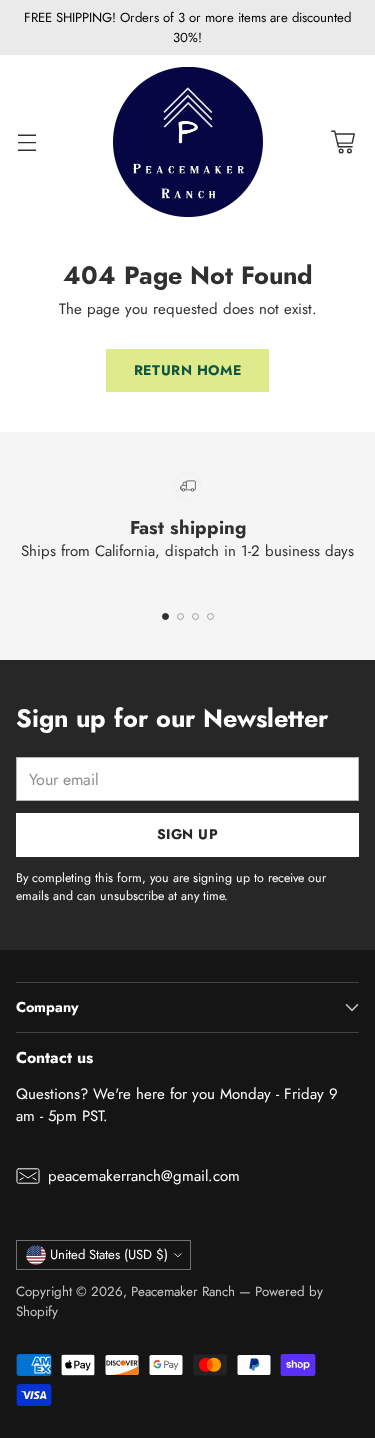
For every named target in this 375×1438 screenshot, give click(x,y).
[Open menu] (26, 142)
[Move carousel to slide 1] (165, 616)
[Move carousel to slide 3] (195, 616)
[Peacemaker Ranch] (188, 142)
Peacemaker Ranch (183, 1291)
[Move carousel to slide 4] (210, 616)
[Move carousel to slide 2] (180, 616)
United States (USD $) (109, 1254)
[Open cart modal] (342, 142)
